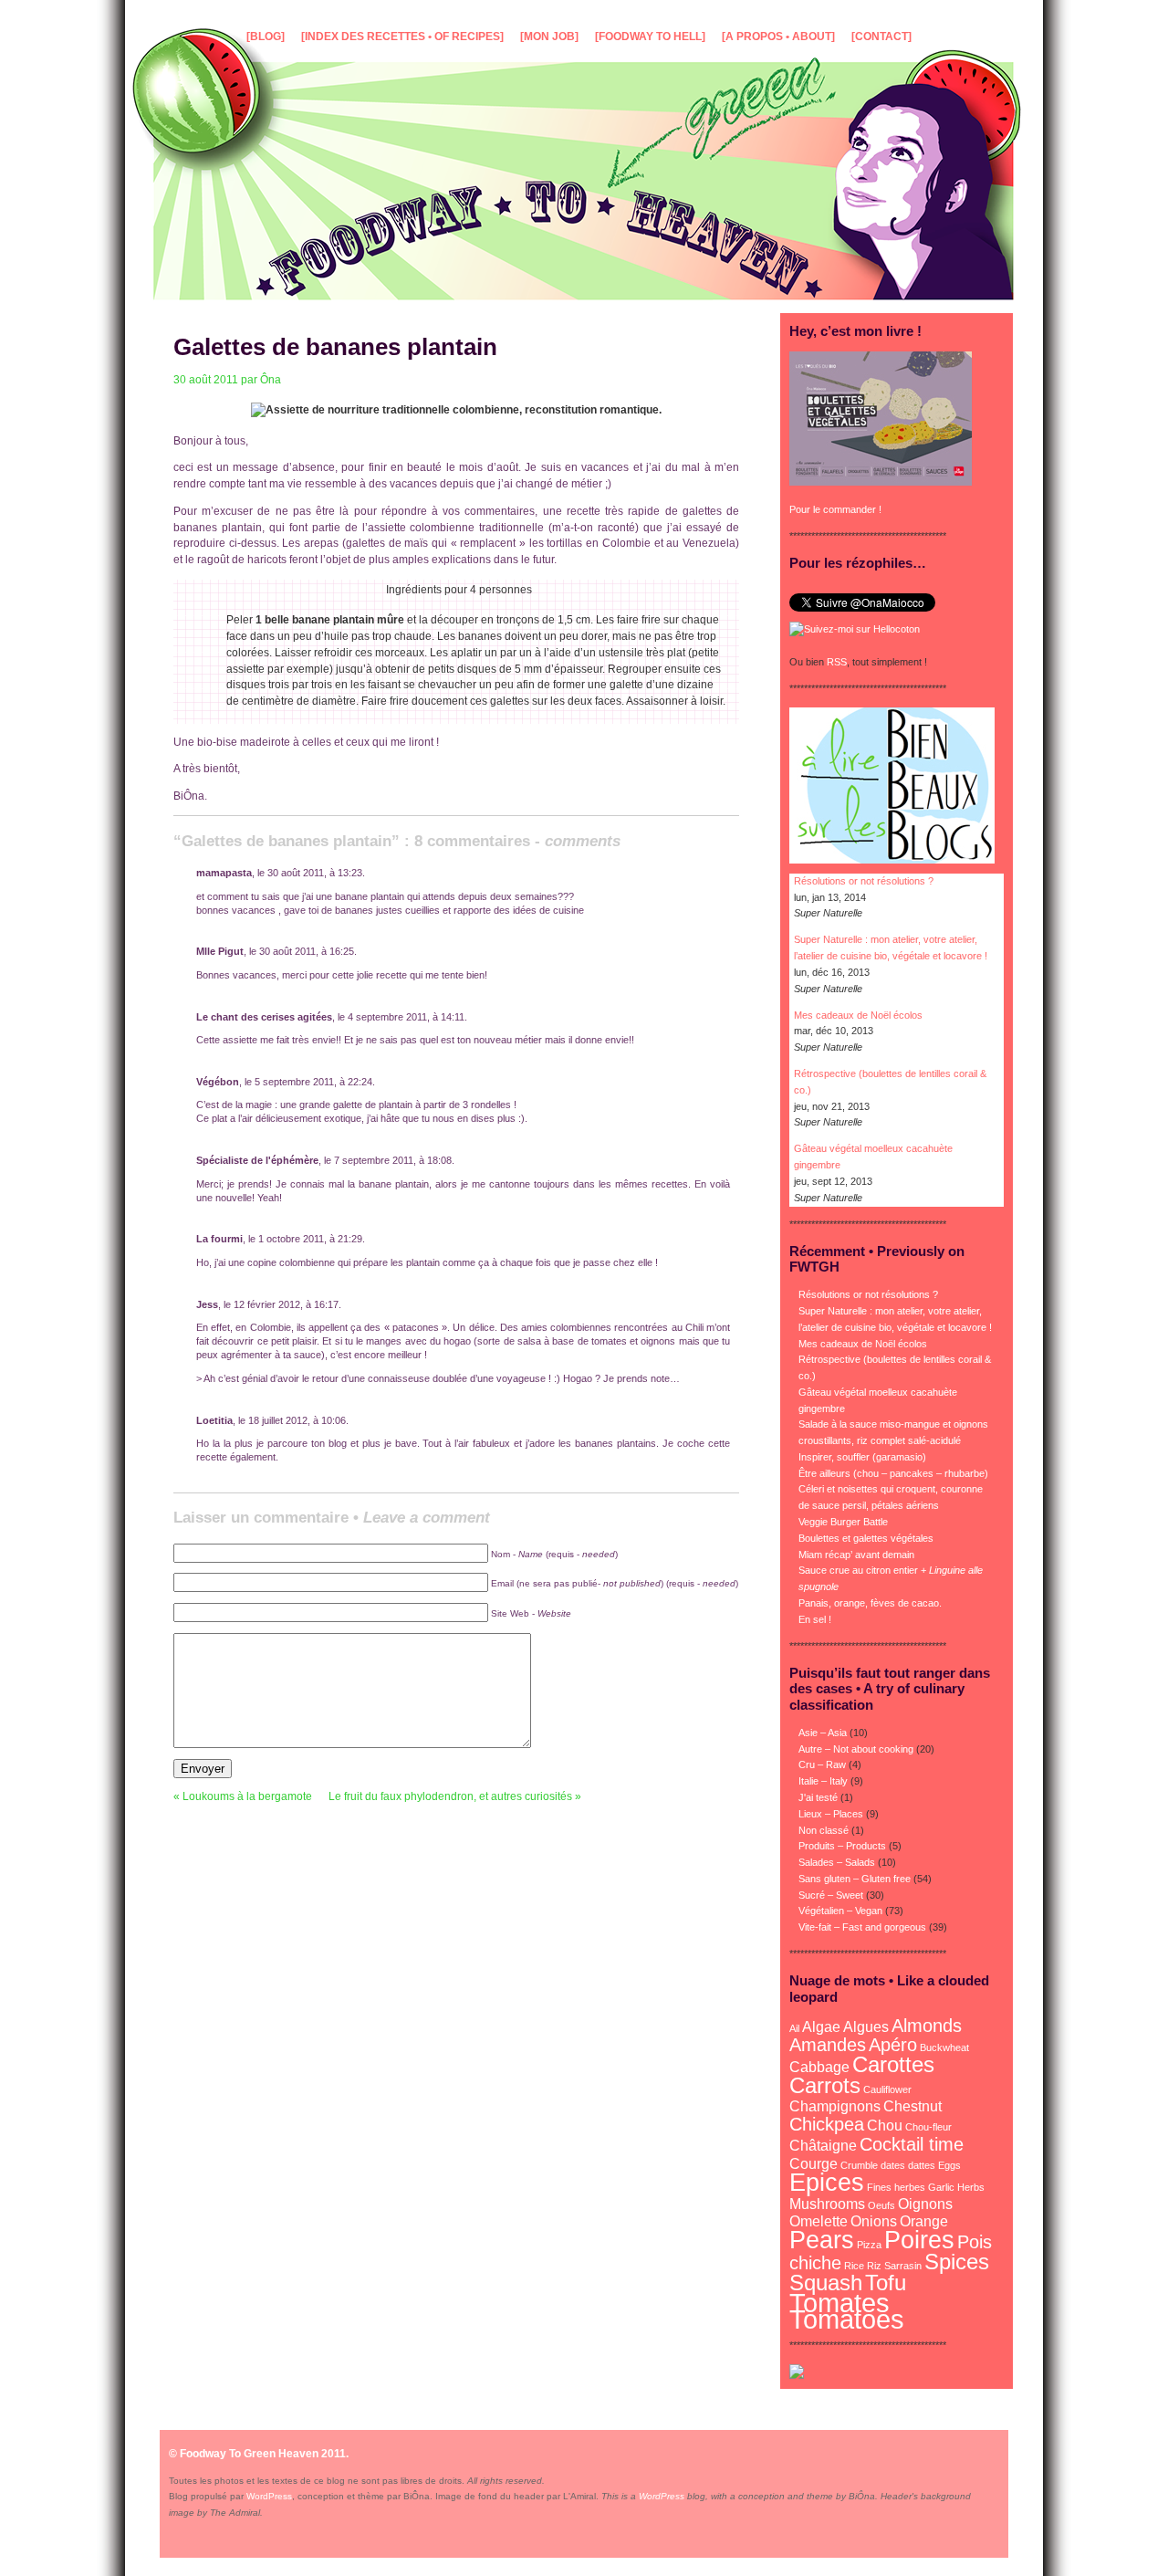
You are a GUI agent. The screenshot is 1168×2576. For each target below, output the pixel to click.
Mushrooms (827, 2204)
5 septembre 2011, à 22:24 (313, 1082)
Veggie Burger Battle (843, 1522)
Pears (822, 2240)
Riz (874, 2266)
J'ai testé (818, 1797)
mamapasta (224, 873)
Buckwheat (944, 2047)
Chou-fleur (928, 2127)
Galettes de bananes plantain (335, 347)
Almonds (927, 2025)
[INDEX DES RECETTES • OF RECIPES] (402, 37)
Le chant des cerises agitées (264, 1017)
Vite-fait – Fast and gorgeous (862, 1927)
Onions (874, 2221)
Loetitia (214, 1420)
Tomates (839, 2303)
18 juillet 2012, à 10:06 (297, 1420)
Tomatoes (847, 2319)
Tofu (886, 2283)
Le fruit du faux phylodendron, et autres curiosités (450, 1796)
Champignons (835, 2106)
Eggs (949, 2165)
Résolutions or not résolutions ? (864, 881)
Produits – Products (842, 1846)
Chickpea (827, 2124)
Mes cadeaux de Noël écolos (858, 1015)
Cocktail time (912, 2144)
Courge (813, 2164)
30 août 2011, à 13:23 (315, 873)
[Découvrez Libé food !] (797, 2375)
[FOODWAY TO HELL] (650, 37)
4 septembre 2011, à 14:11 (406, 1017)
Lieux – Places (831, 1814)
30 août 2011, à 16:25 (307, 951)
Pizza (869, 2245)
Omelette (819, 2221)
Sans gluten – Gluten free (855, 1879)
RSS (837, 662)
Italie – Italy (823, 1781)
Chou (885, 2126)
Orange (924, 2221)
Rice (854, 2266)
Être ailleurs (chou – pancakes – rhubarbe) (893, 1473)
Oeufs (881, 2205)
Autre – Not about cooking (856, 1749)
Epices (827, 2182)
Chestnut (912, 2106)
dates (893, 2165)
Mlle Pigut (220, 951)
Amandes (828, 2044)
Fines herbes (896, 2187)
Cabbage (819, 2067)
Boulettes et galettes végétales (866, 1538)
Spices (957, 2262)
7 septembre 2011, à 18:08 (393, 1160)
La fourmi (219, 1239)
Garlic (941, 2187)
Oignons (925, 2204)
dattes (922, 2165)
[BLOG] (266, 37)
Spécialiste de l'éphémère (257, 1160)
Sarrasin (903, 2266)
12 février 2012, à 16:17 (286, 1304)
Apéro (893, 2044)
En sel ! (815, 1619)
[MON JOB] (549, 37)
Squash (826, 2283)
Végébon (218, 1082)
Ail (794, 2028)
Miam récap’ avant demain (856, 1555)
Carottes (893, 2064)
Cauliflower (887, 2089)
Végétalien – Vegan (840, 1911)
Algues (866, 2027)
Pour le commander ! (835, 509)
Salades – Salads (837, 1862)
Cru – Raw (822, 1764)
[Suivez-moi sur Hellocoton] (855, 629)
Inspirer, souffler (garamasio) (862, 1457)
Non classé (824, 1830)
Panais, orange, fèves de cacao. (870, 1603)
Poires (919, 2240)
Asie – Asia (823, 1733)
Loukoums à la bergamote (247, 1796)
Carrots (825, 2085)
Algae (821, 2027)
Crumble (859, 2165)
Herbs (971, 2187)
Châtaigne (823, 2146)
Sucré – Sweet (831, 1895)
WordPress (269, 2496)
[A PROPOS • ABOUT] (778, 37)
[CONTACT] (881, 37)
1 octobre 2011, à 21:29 (310, 1239)
